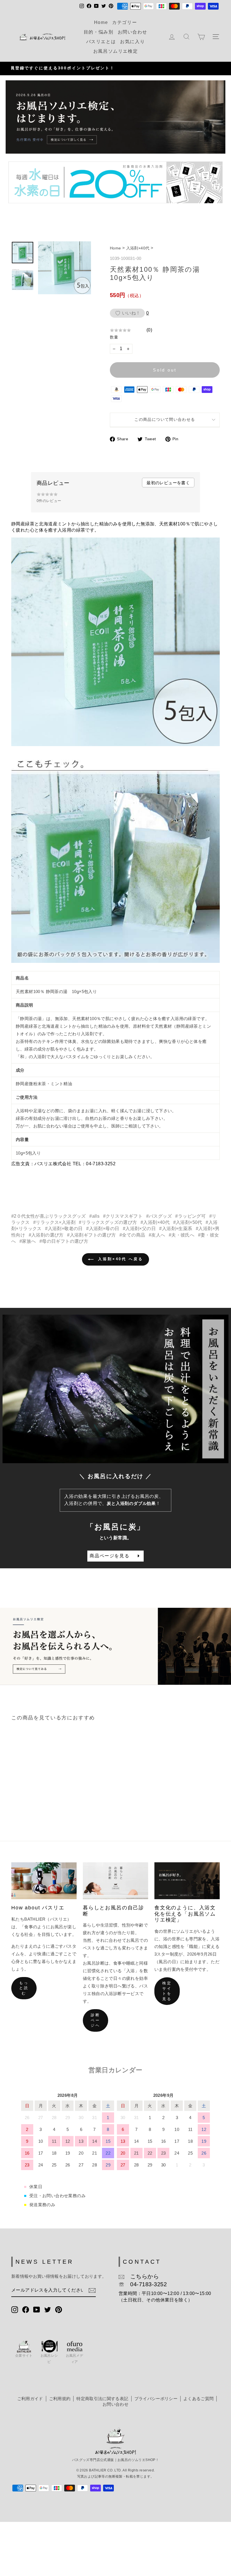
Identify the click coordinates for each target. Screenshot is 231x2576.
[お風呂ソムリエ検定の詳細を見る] (115, 117)
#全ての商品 (132, 1235)
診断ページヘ (95, 2020)
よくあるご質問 (198, 2399)
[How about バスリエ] (44, 1881)
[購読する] (92, 2290)
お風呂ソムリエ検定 (115, 51)
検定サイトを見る (167, 1991)
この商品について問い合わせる (165, 420)
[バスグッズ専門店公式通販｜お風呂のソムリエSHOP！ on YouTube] (37, 2309)
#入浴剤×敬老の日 (64, 1229)
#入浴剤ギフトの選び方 (91, 1235)
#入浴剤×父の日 (139, 1229)
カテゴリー (125, 22)
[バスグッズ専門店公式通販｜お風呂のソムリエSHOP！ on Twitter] (48, 2309)
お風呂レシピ (49, 2359)
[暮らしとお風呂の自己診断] (115, 1881)
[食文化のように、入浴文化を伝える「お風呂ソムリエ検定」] (187, 1881)
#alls (94, 1216)
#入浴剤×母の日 (103, 1229)
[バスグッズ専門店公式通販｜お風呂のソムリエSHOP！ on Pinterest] (59, 2309)
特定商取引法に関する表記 (102, 2399)
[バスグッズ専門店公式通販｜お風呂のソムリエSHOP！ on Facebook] (26, 2309)
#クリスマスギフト (123, 1216)
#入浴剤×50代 (188, 1222)
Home (101, 22)
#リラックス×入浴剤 (54, 1222)
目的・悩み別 (99, 32)
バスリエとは (101, 42)
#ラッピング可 (190, 1216)
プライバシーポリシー (156, 2399)
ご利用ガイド (30, 2399)
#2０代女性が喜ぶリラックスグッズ (49, 1216)
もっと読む (24, 1988)
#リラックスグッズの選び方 (108, 1222)
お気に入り (132, 42)
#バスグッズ (159, 1216)
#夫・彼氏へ (182, 1235)
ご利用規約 (60, 2399)
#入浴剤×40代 (155, 1222)
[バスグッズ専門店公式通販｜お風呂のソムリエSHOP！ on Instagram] (15, 2309)
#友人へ (157, 1235)
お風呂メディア (75, 2359)
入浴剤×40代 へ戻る (119, 1259)
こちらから (142, 2276)
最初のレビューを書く (168, 483)
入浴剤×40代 (138, 248)
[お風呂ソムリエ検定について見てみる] (115, 1646)
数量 (114, 337)
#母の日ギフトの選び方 (64, 1241)
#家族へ (28, 1241)
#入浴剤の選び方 (46, 1235)
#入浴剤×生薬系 (176, 1229)
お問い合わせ (133, 32)
